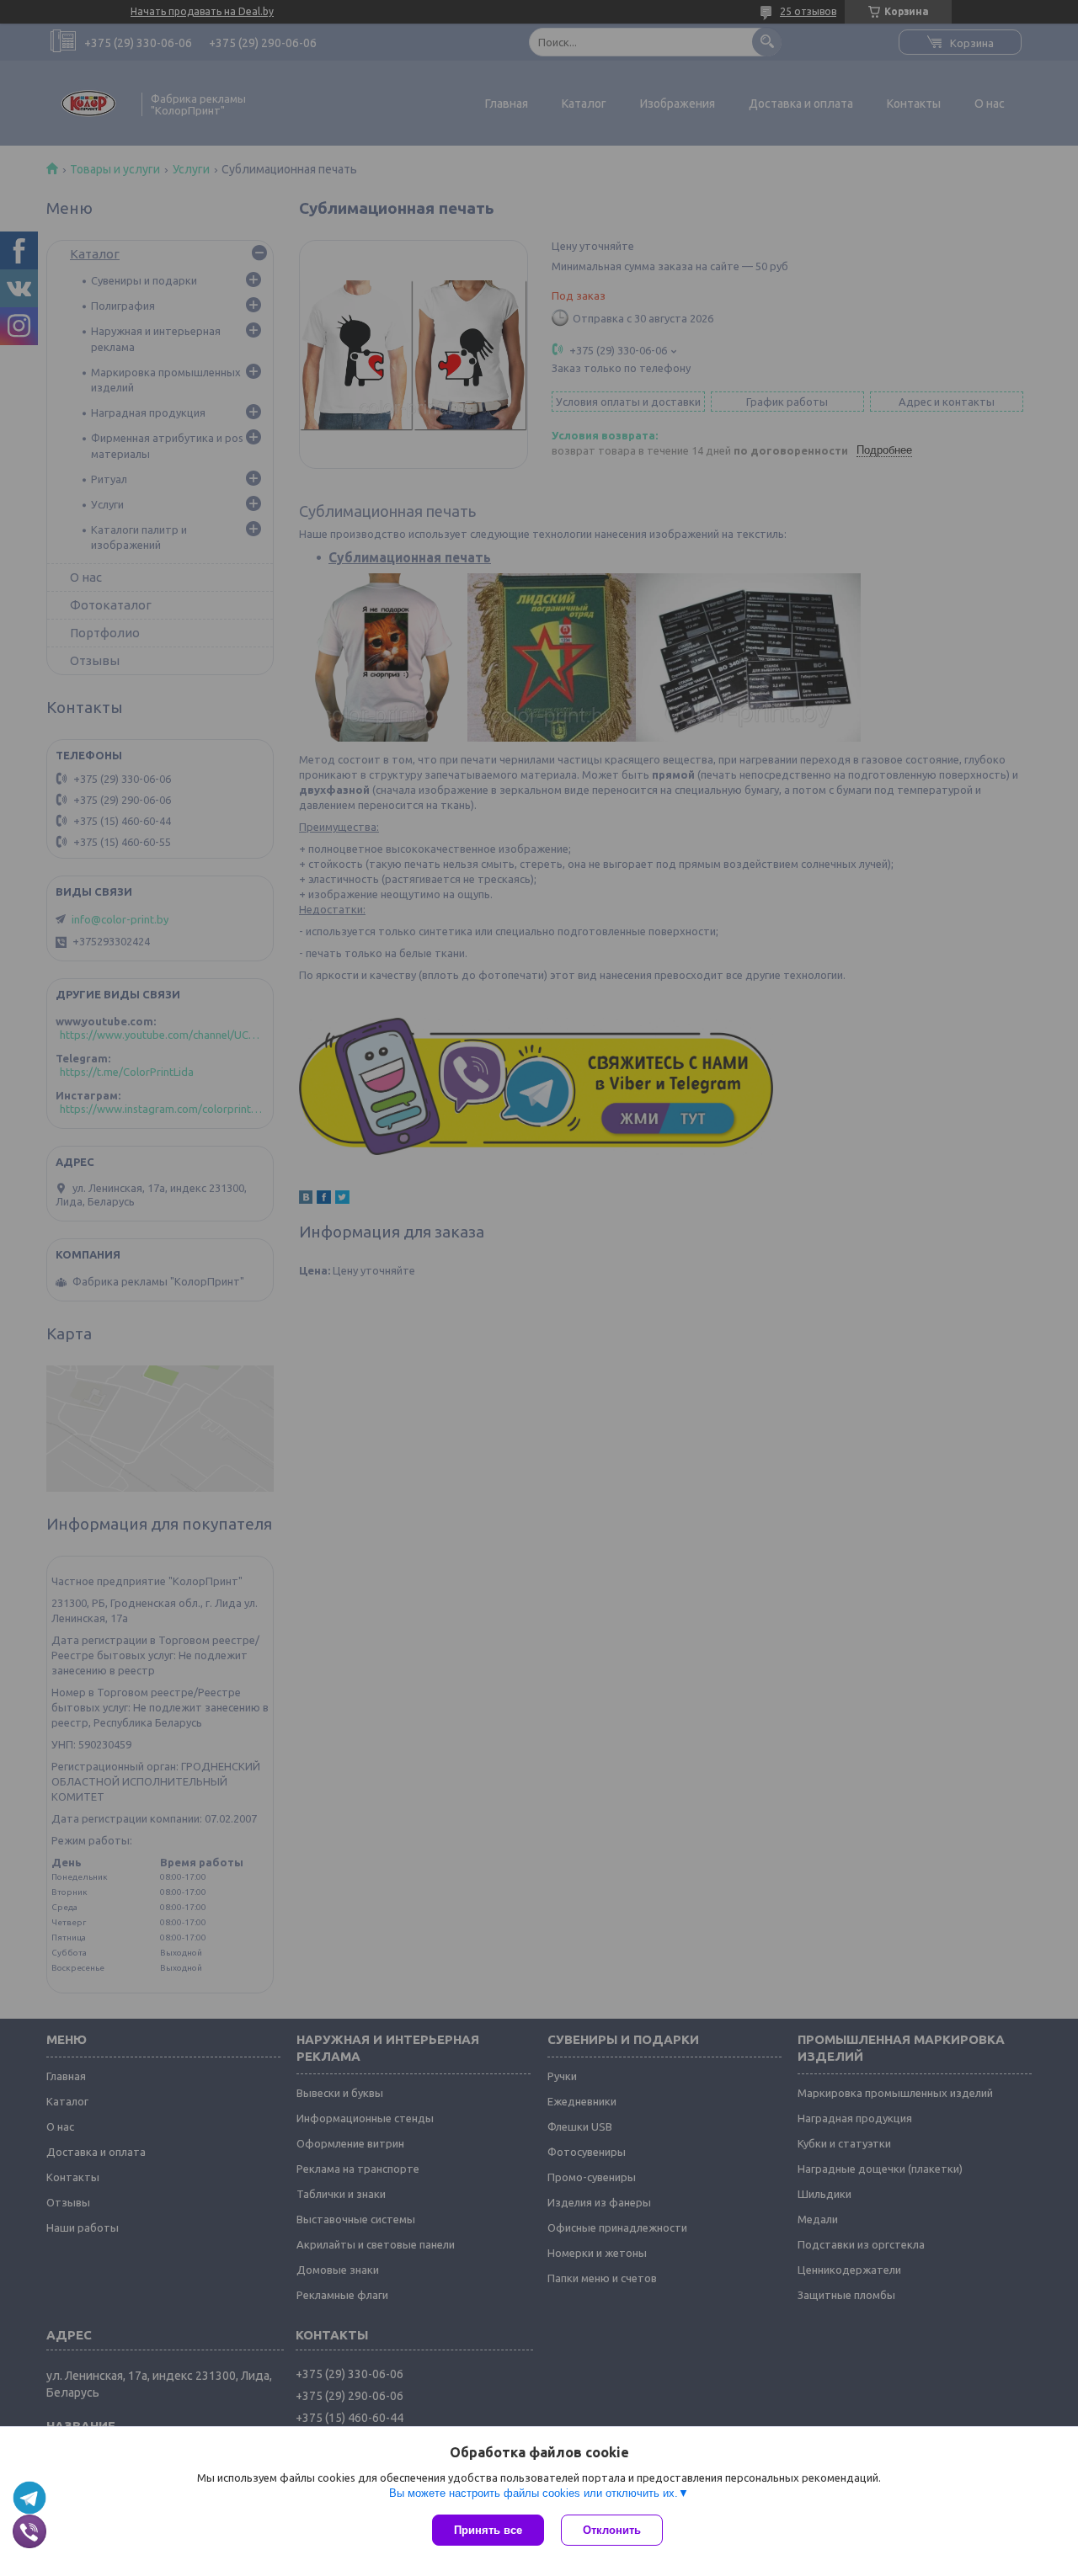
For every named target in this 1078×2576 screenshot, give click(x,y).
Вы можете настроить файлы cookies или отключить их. (534, 2493)
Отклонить (612, 2530)
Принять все (488, 2530)
